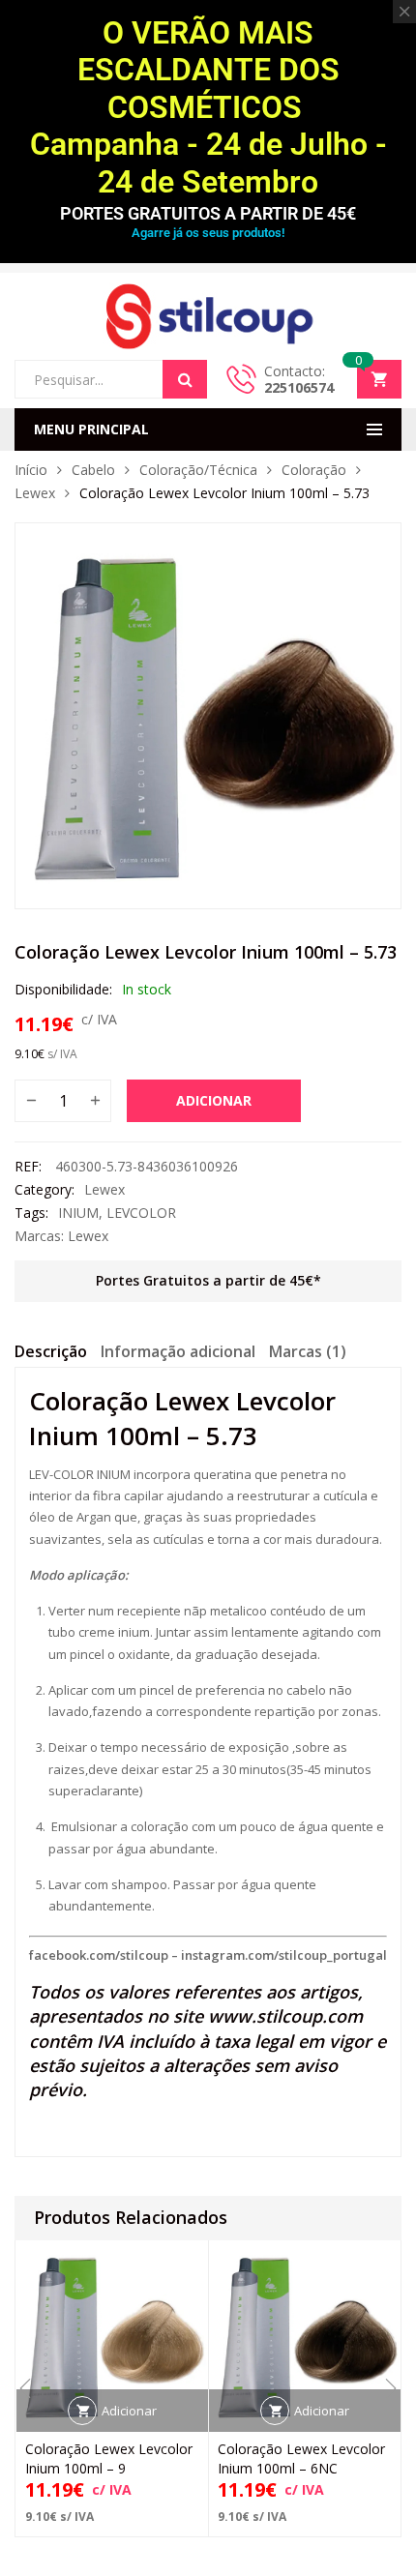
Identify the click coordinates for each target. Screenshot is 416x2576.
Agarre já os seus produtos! (208, 233)
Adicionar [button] (129, 2411)
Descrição (51, 1351)
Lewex (35, 493)
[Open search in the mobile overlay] (111, 379)
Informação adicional (178, 1351)
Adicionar (214, 1100)
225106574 (299, 387)
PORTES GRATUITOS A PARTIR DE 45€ (208, 213)
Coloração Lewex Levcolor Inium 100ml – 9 (109, 2458)
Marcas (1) (308, 1351)
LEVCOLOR (141, 1213)
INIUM (78, 1213)
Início (31, 470)
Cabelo (93, 470)
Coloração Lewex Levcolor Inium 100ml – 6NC (301, 2458)
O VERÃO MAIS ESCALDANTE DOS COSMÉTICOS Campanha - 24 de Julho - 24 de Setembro (208, 107)
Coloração (314, 470)
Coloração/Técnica (198, 470)
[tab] (51, 1354)
